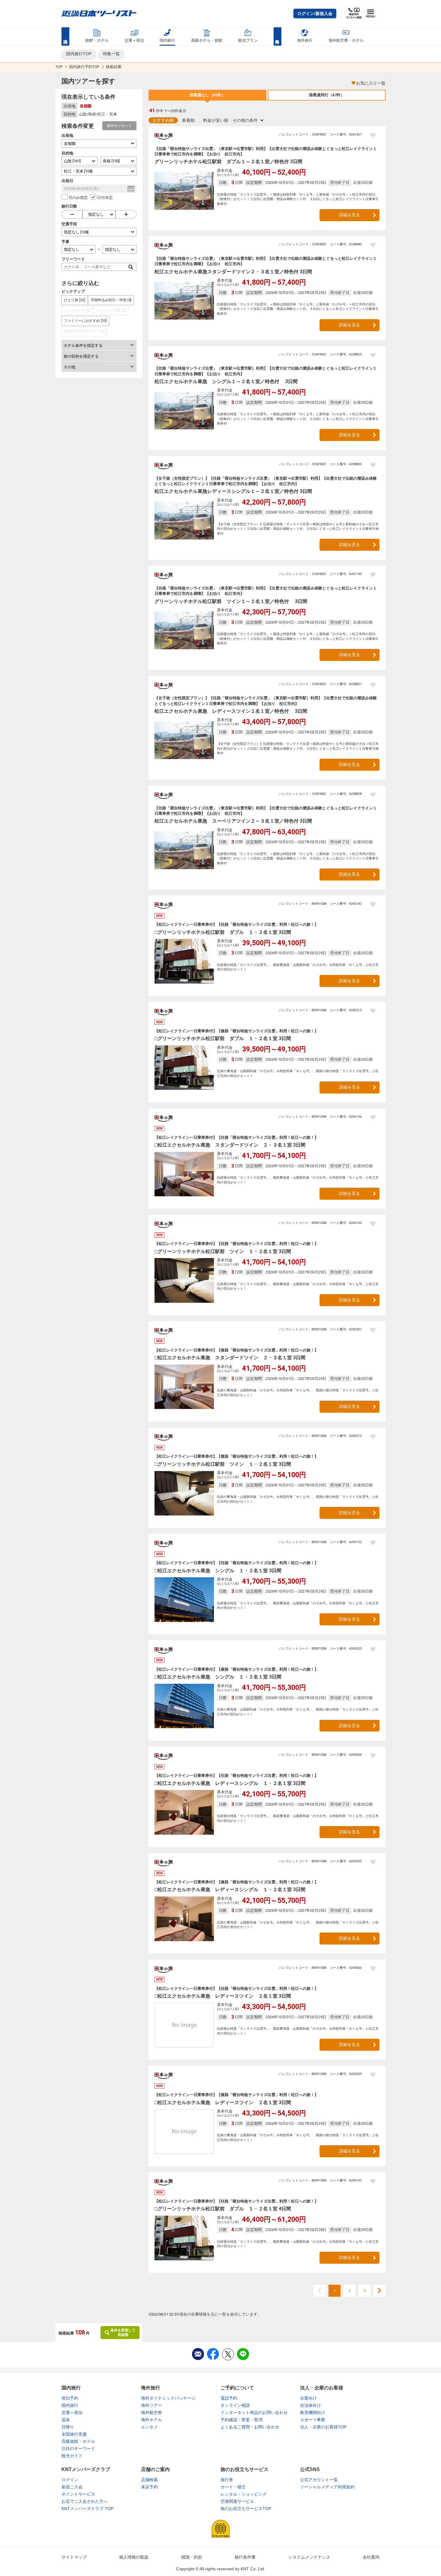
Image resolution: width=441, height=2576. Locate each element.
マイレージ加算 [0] (111, 310)
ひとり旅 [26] (75, 300)
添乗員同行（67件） (327, 95)
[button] (315, 13)
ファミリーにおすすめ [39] (85, 321)
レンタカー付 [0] (77, 310)
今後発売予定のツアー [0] (84, 331)
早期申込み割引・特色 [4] (111, 300)
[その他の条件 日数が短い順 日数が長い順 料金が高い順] (248, 120)
